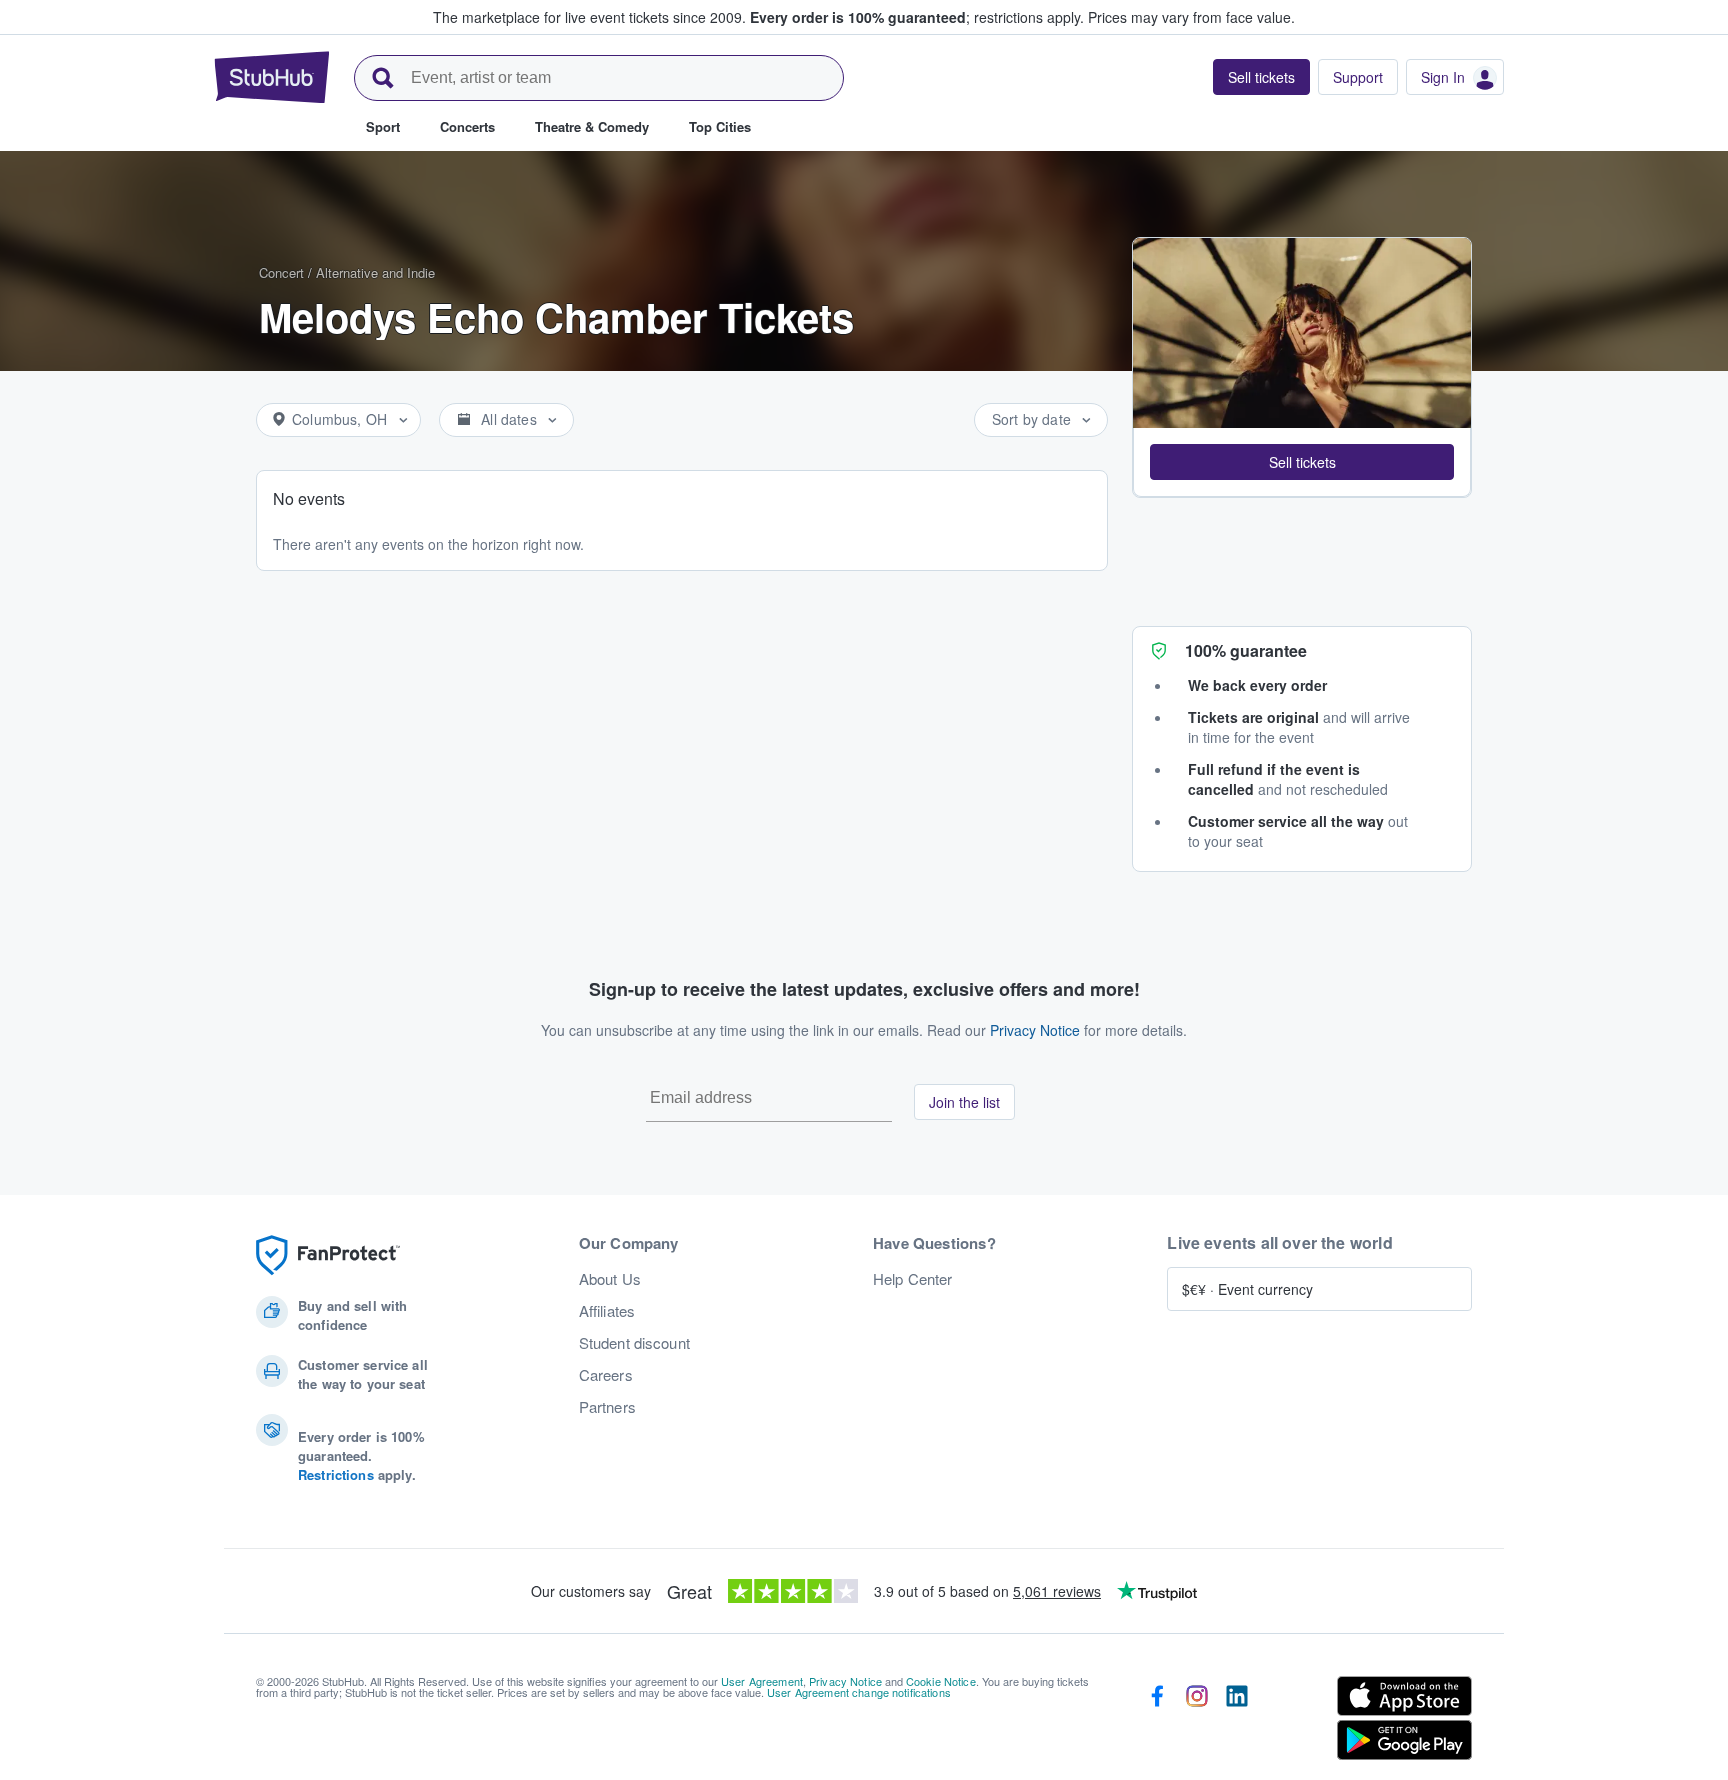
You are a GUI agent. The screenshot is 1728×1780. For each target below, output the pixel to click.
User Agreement (762, 1681)
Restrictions (336, 1474)
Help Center (913, 1279)
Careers (606, 1375)
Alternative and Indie (375, 272)
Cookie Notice (941, 1681)
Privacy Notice (1035, 1030)
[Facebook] (1157, 1722)
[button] (1302, 462)
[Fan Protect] (328, 1255)
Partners (607, 1407)
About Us (610, 1279)
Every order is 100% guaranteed (917, 17)
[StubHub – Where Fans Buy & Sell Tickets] (272, 77)
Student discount (634, 1343)
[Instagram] (1197, 1722)
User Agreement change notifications (859, 1692)
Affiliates (607, 1311)
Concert (281, 272)
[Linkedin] (1237, 1722)
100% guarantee (1246, 650)
